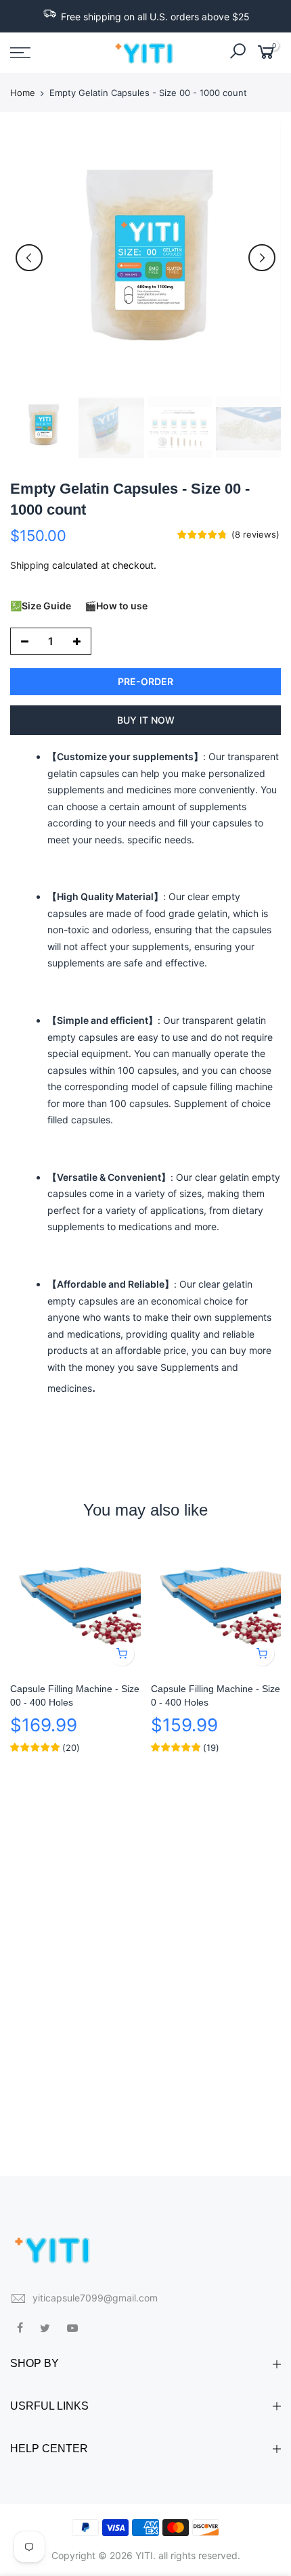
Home (23, 93)
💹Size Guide (41, 606)
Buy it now (146, 720)
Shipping (30, 565)
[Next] (262, 258)
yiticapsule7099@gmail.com (95, 2298)
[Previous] (29, 258)
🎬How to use (116, 606)
